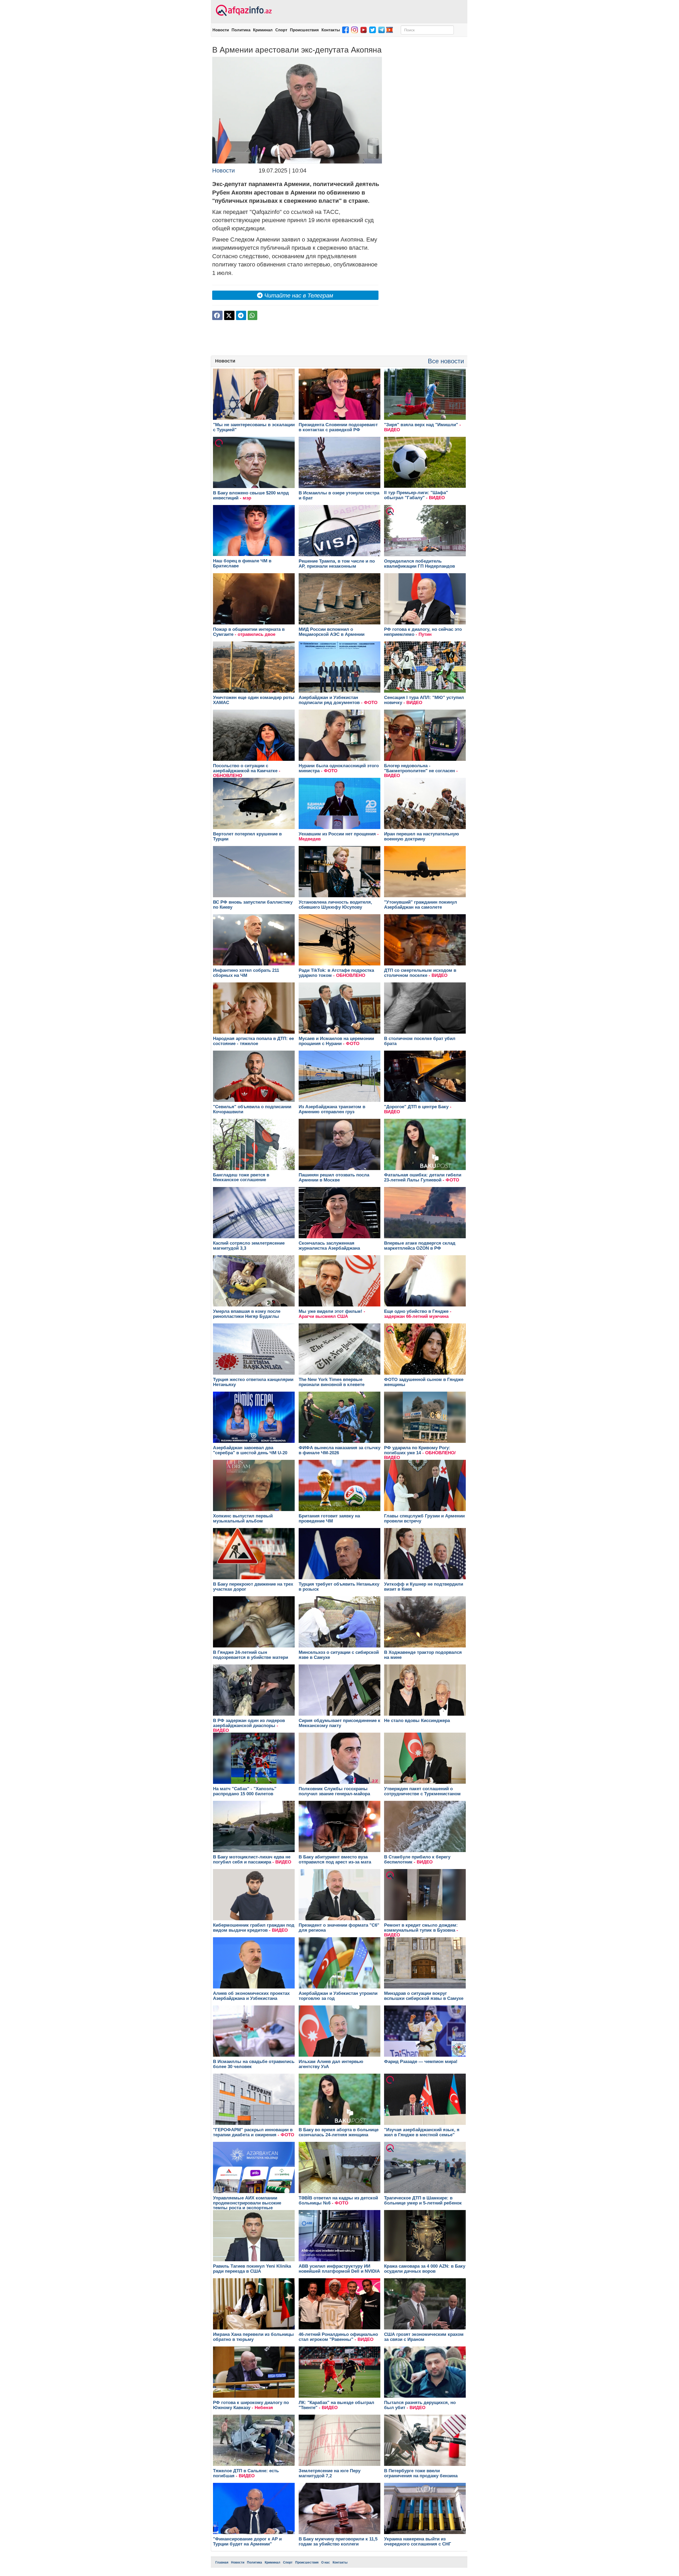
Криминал (263, 30)
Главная (222, 2562)
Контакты (331, 30)
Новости (221, 30)
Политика (241, 30)
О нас (326, 2562)
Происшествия (304, 30)
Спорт (281, 30)
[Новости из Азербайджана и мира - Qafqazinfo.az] (243, 11)
